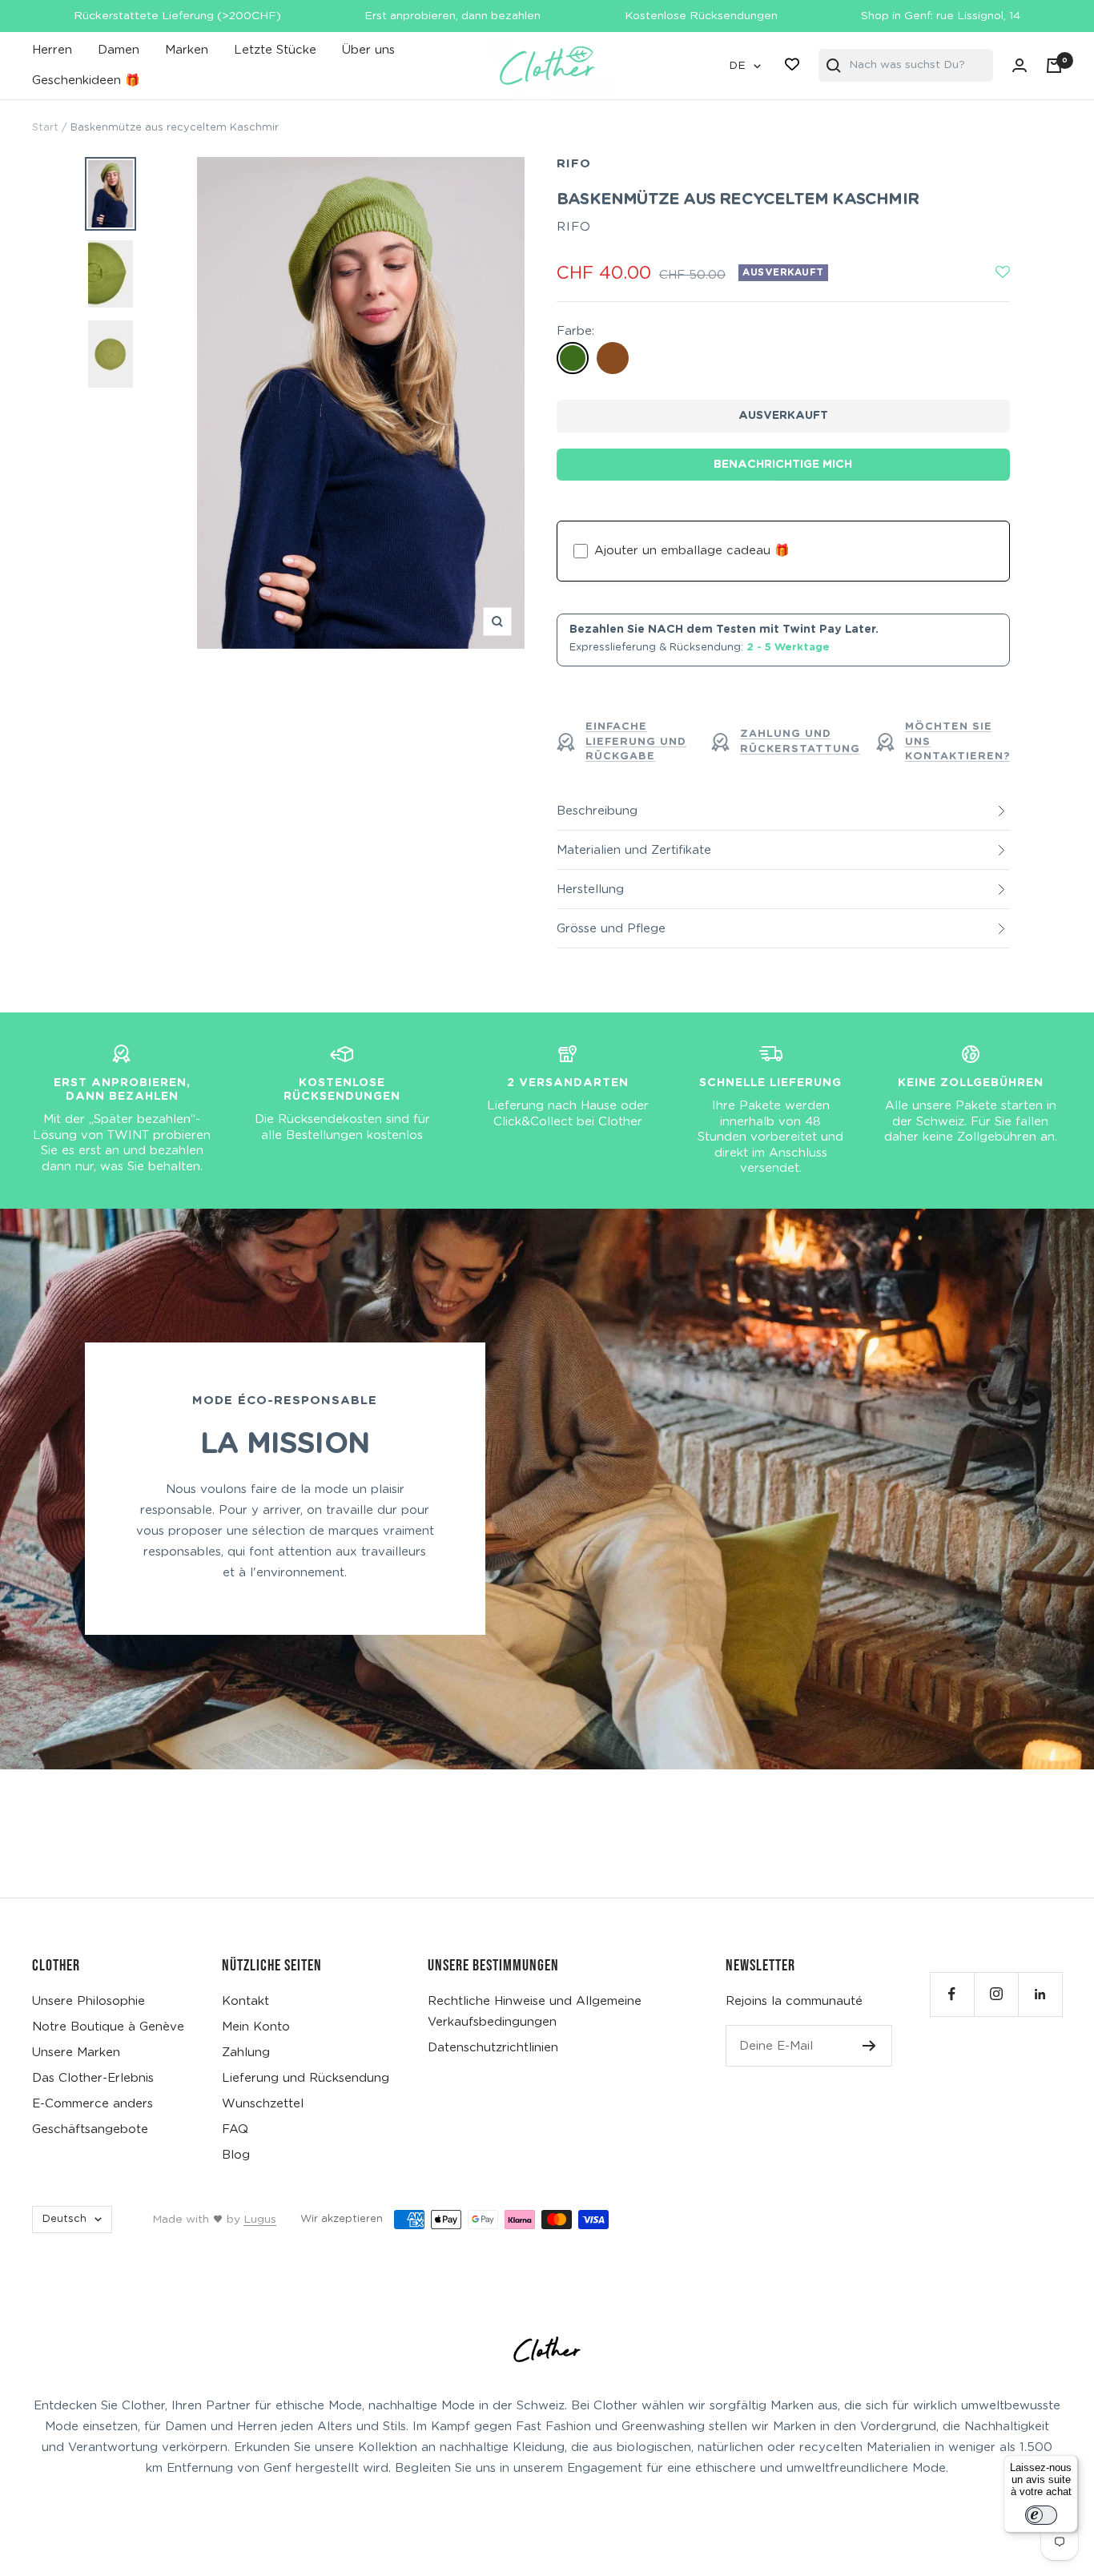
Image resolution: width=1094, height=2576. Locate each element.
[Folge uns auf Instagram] (996, 1994)
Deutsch (64, 2219)
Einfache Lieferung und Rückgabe (636, 741)
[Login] (1020, 65)
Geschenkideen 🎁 (86, 80)
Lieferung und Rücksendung (306, 2078)
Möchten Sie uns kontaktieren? (957, 741)
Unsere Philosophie (88, 2001)
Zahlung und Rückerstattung (800, 741)
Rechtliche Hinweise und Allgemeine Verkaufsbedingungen (535, 2012)
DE (737, 66)
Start (45, 128)
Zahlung (246, 2053)
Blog (236, 2155)
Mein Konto (256, 2027)
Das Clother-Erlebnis (93, 2078)
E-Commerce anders (93, 2104)
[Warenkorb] (1054, 66)
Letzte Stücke (275, 50)
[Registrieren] (869, 2046)
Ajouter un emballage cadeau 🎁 (692, 551)
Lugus (260, 2220)
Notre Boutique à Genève (108, 2027)
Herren (52, 50)
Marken (187, 50)
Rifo (574, 164)
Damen (119, 50)
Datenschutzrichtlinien (493, 2048)
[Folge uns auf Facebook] (952, 1994)
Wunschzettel (263, 2104)
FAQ (235, 2129)
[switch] (1041, 2515)
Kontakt (245, 2001)
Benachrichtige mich (783, 465)
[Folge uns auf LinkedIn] (1040, 1994)
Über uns (368, 50)
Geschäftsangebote (90, 2129)
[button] (1004, 273)
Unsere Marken (76, 2053)
